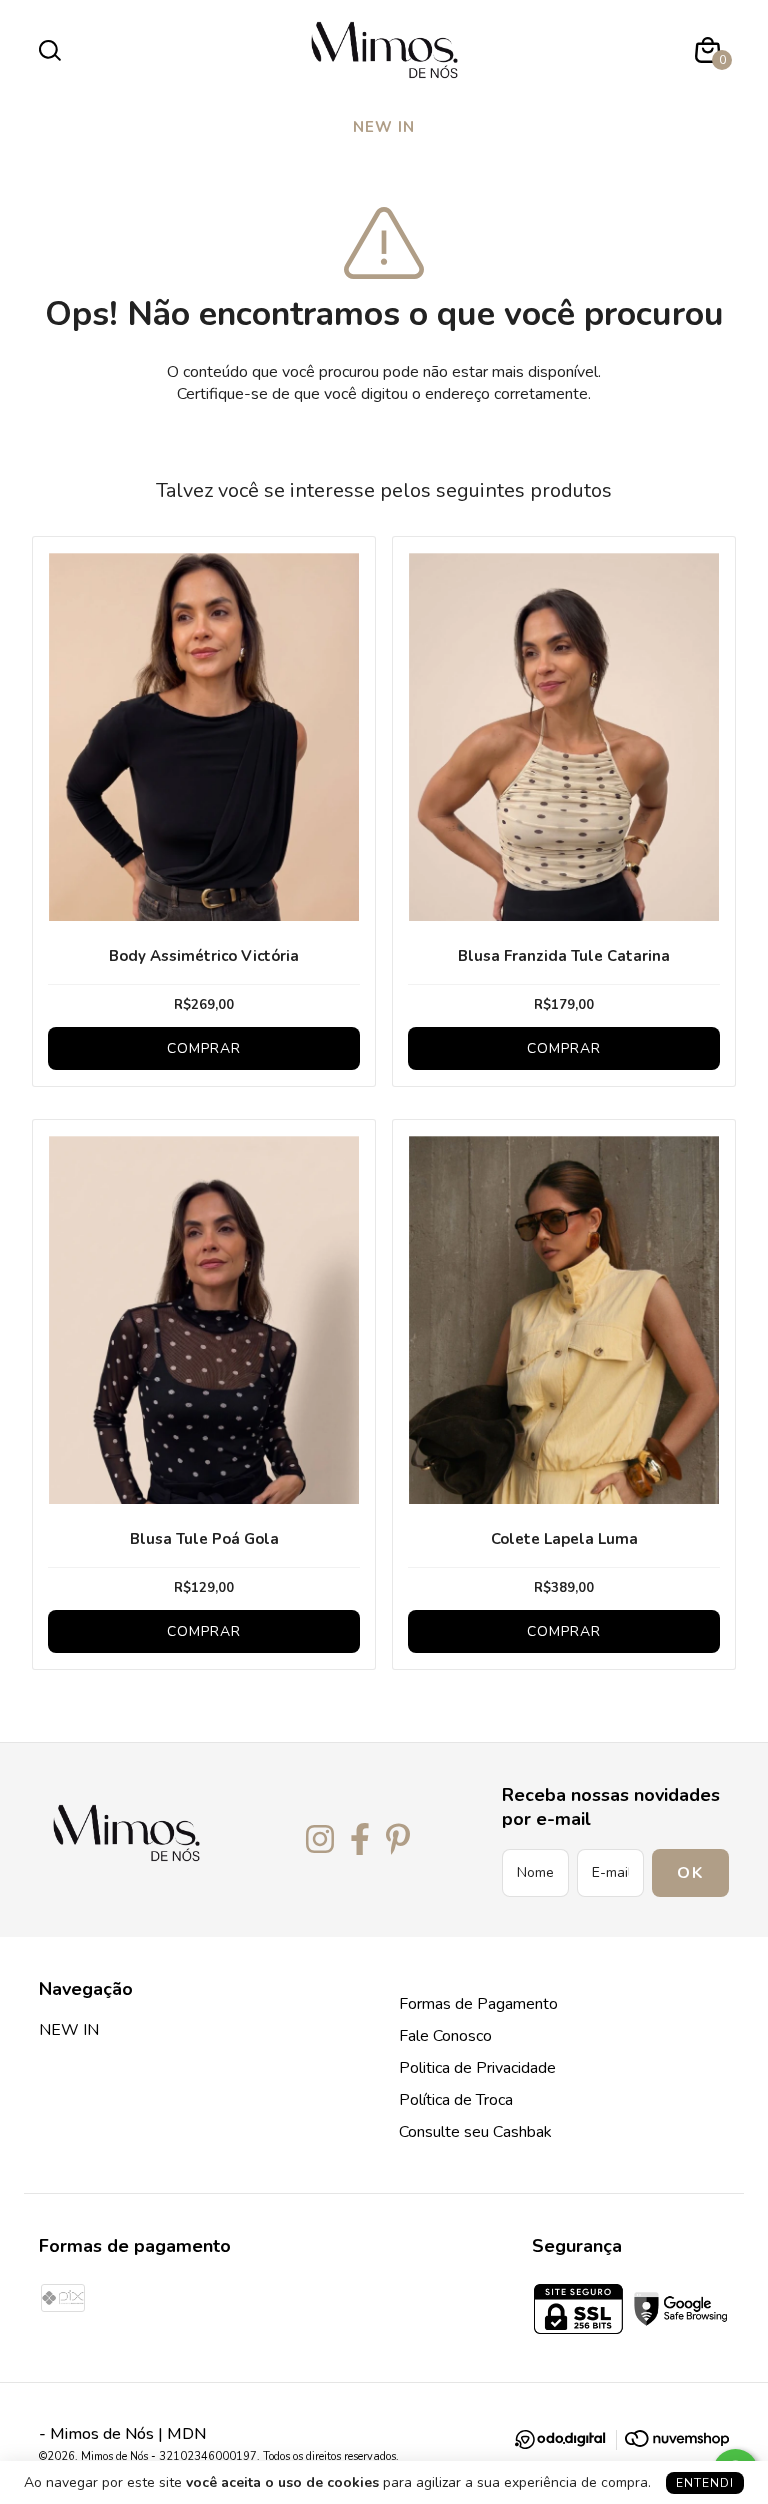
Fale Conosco (445, 2036)
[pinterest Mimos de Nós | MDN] (398, 1840)
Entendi (705, 2483)
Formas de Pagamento (478, 2004)
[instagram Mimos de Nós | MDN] (320, 1840)
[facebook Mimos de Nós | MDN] (360, 1840)
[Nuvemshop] (677, 2442)
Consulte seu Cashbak (475, 2132)
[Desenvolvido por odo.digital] (570, 2443)
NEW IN (384, 127)
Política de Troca (456, 2100)
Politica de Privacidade (477, 2068)
